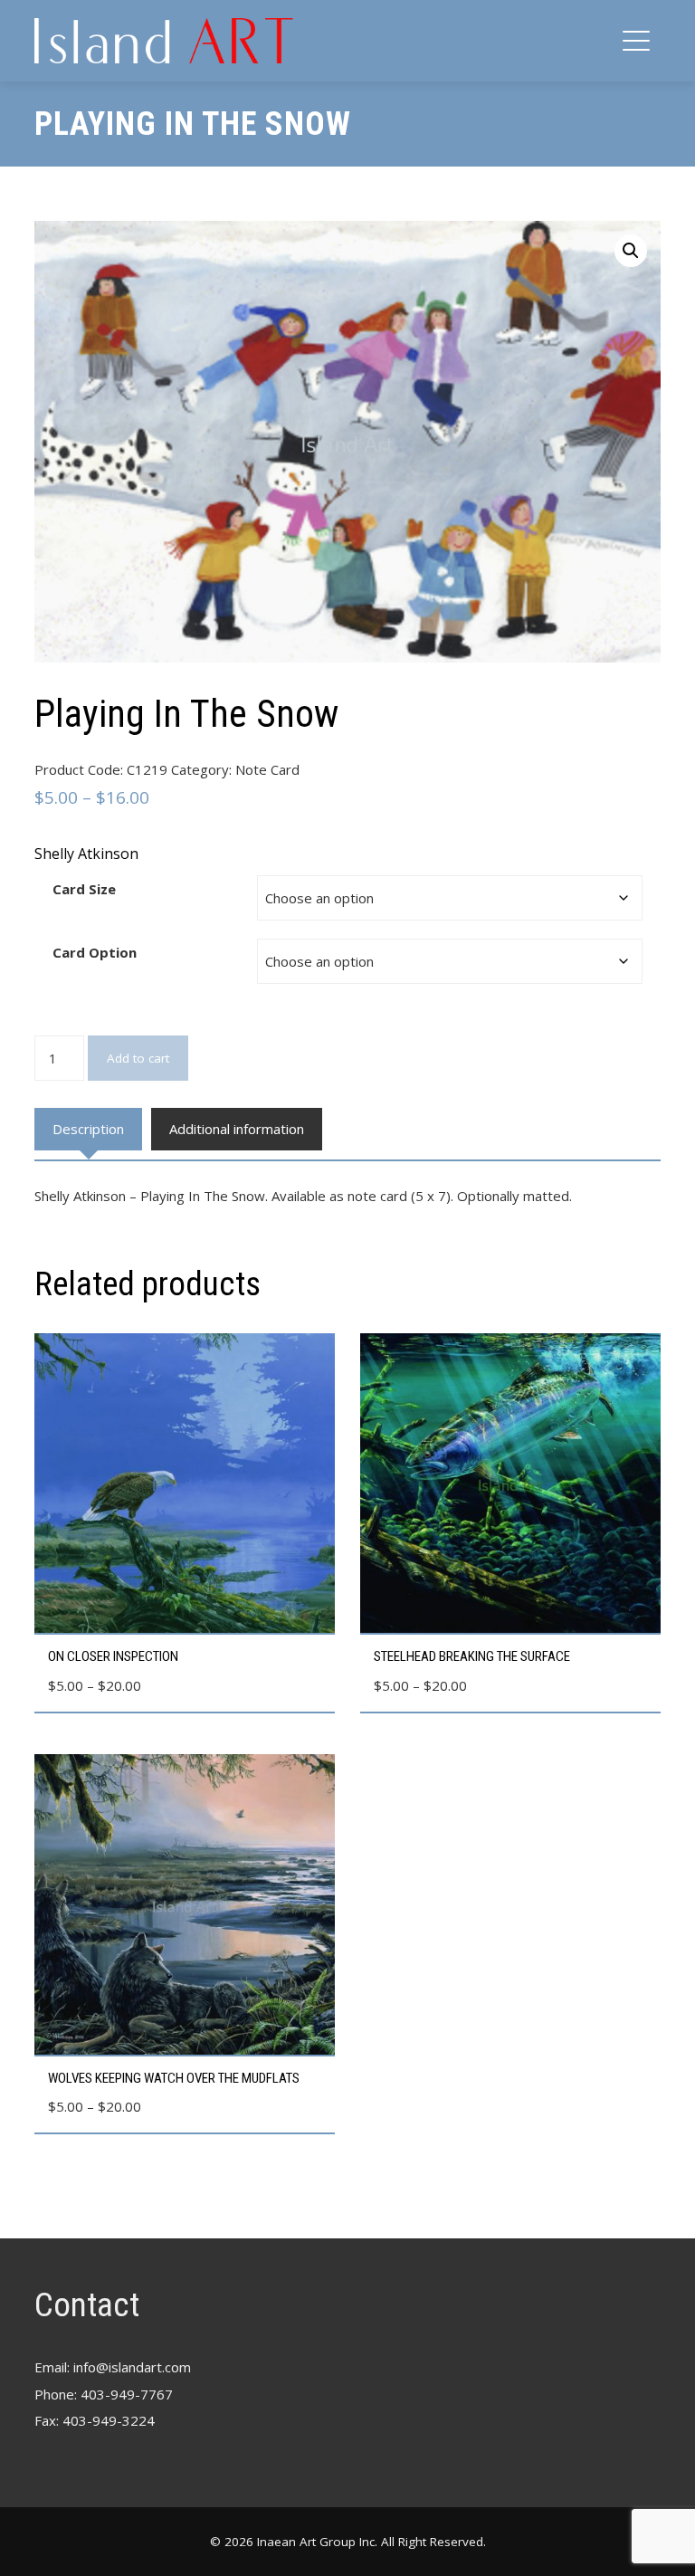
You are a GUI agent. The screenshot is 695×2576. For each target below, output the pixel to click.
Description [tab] (88, 1129)
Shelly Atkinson (86, 854)
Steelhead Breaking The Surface (472, 1656)
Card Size (84, 889)
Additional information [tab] (237, 1129)
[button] (631, 251)
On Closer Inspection (113, 1656)
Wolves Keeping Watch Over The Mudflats (174, 2078)
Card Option (95, 952)
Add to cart (138, 1058)
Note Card (267, 769)
